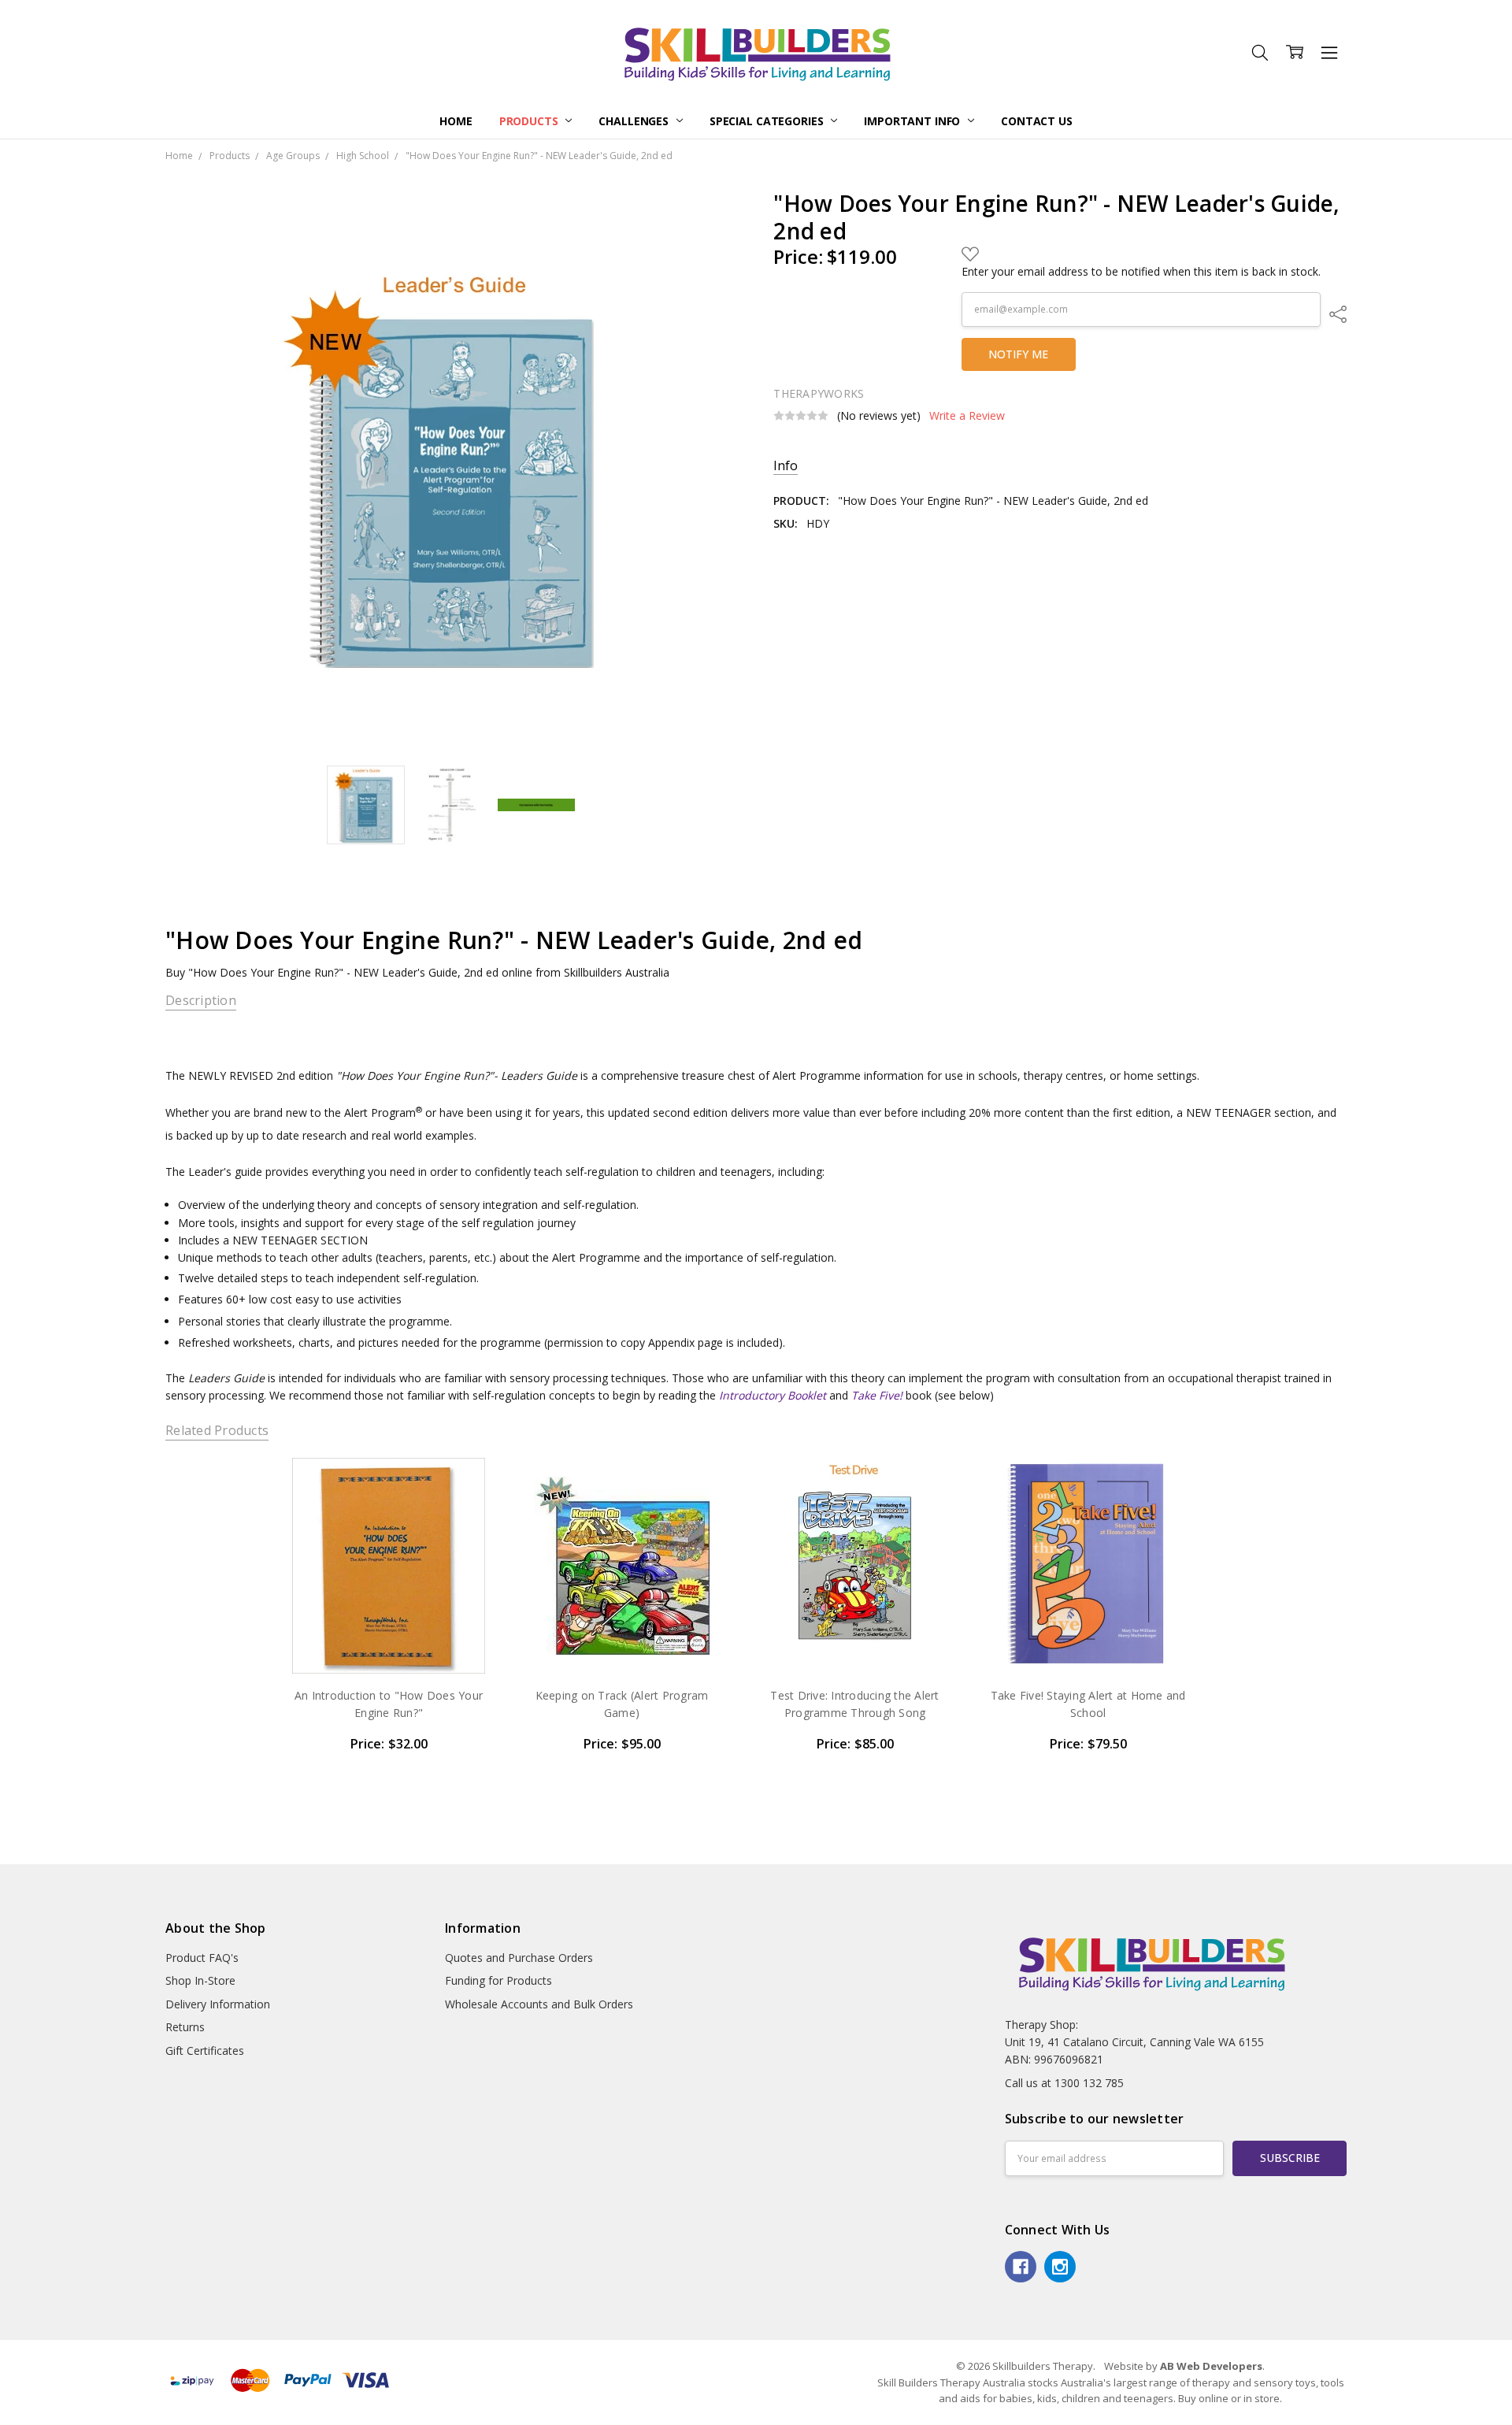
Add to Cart (389, 1606)
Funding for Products (498, 1980)
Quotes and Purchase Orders (519, 1958)
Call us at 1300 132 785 (1064, 2083)
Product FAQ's (202, 1958)
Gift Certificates (205, 2050)
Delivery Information (218, 2004)
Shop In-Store (200, 1980)
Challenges (635, 121)
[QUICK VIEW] (469, 1485)
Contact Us (1037, 121)
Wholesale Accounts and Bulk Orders (539, 2004)
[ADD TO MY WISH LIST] (469, 1511)
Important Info (913, 121)
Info (786, 466)
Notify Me (1018, 354)
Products (530, 121)
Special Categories (768, 121)
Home (456, 121)
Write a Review (967, 416)
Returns (185, 2027)
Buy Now (389, 1640)
